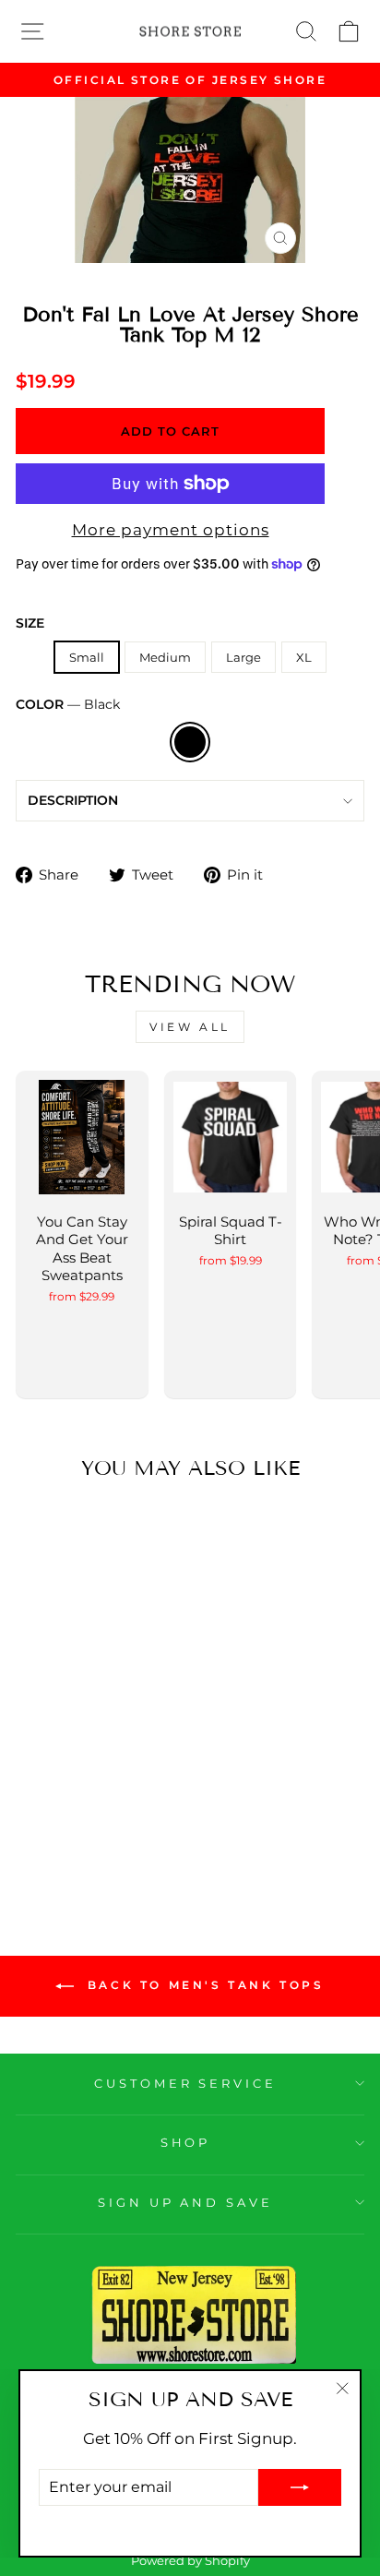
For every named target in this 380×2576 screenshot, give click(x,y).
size (30, 623)
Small (87, 657)
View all (190, 1027)
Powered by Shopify (190, 2561)
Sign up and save (186, 2202)
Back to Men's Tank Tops (202, 1985)
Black (190, 742)
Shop (186, 2142)
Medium (165, 657)
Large (243, 657)
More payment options (171, 530)
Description (73, 800)
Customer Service (186, 2083)
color (68, 704)
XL (304, 657)
